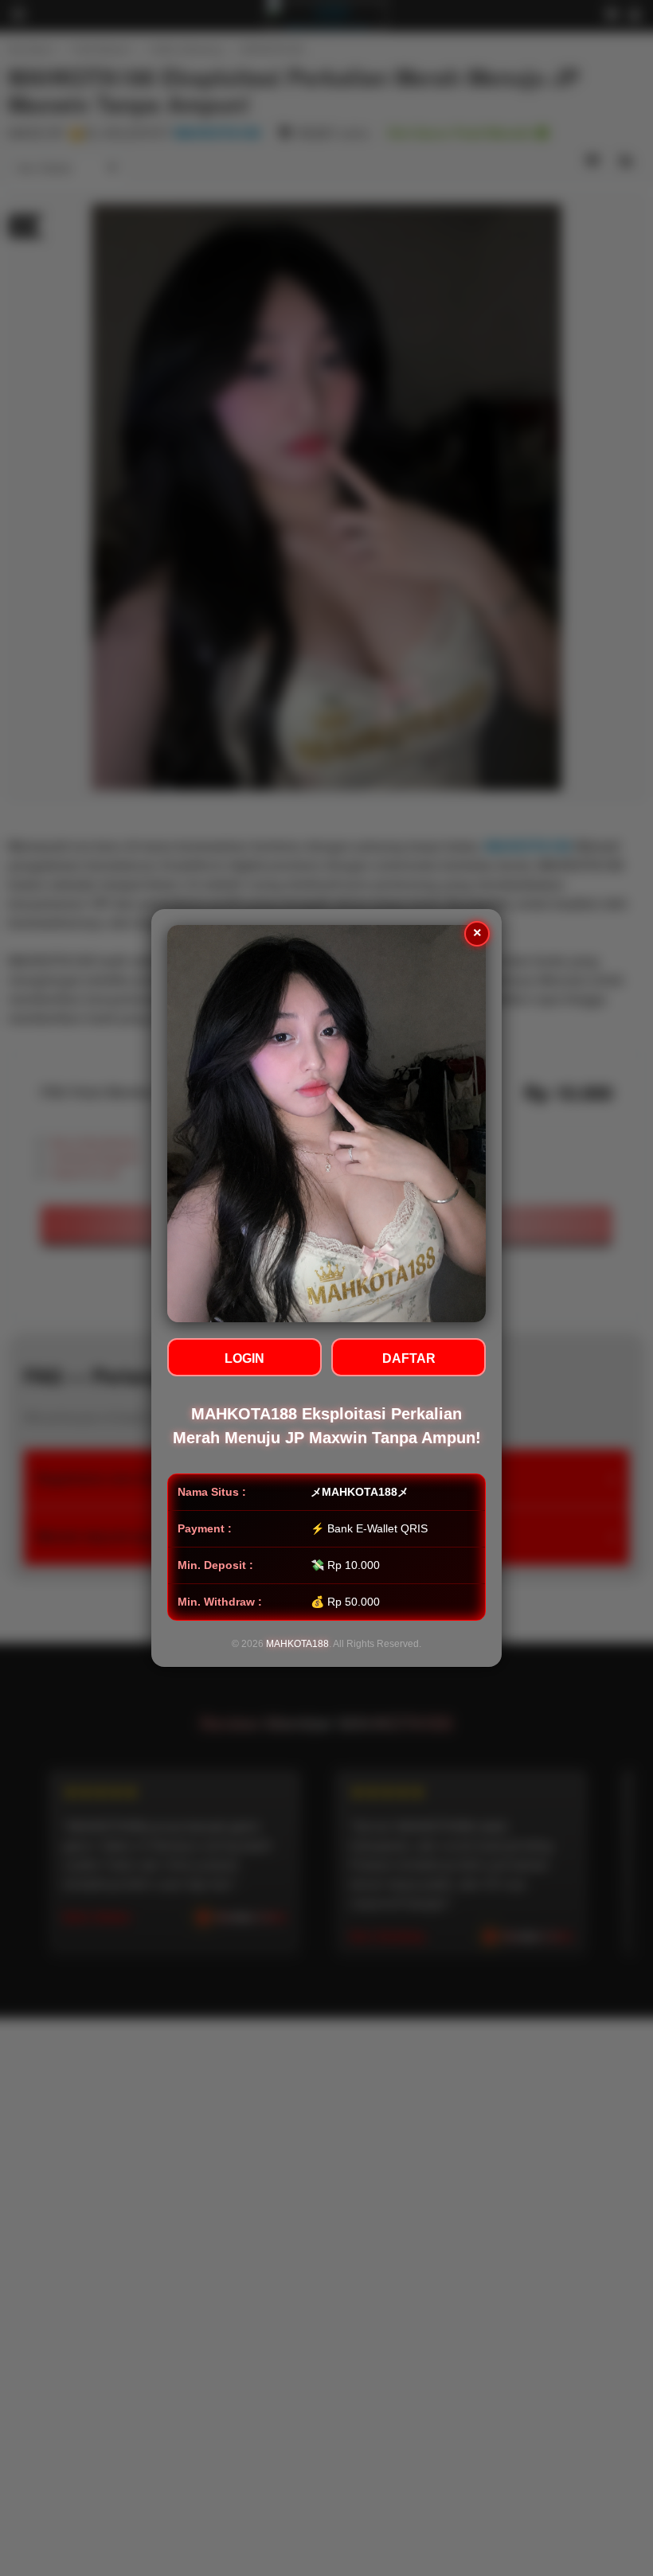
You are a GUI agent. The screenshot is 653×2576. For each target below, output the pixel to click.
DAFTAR (409, 1358)
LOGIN (244, 1358)
